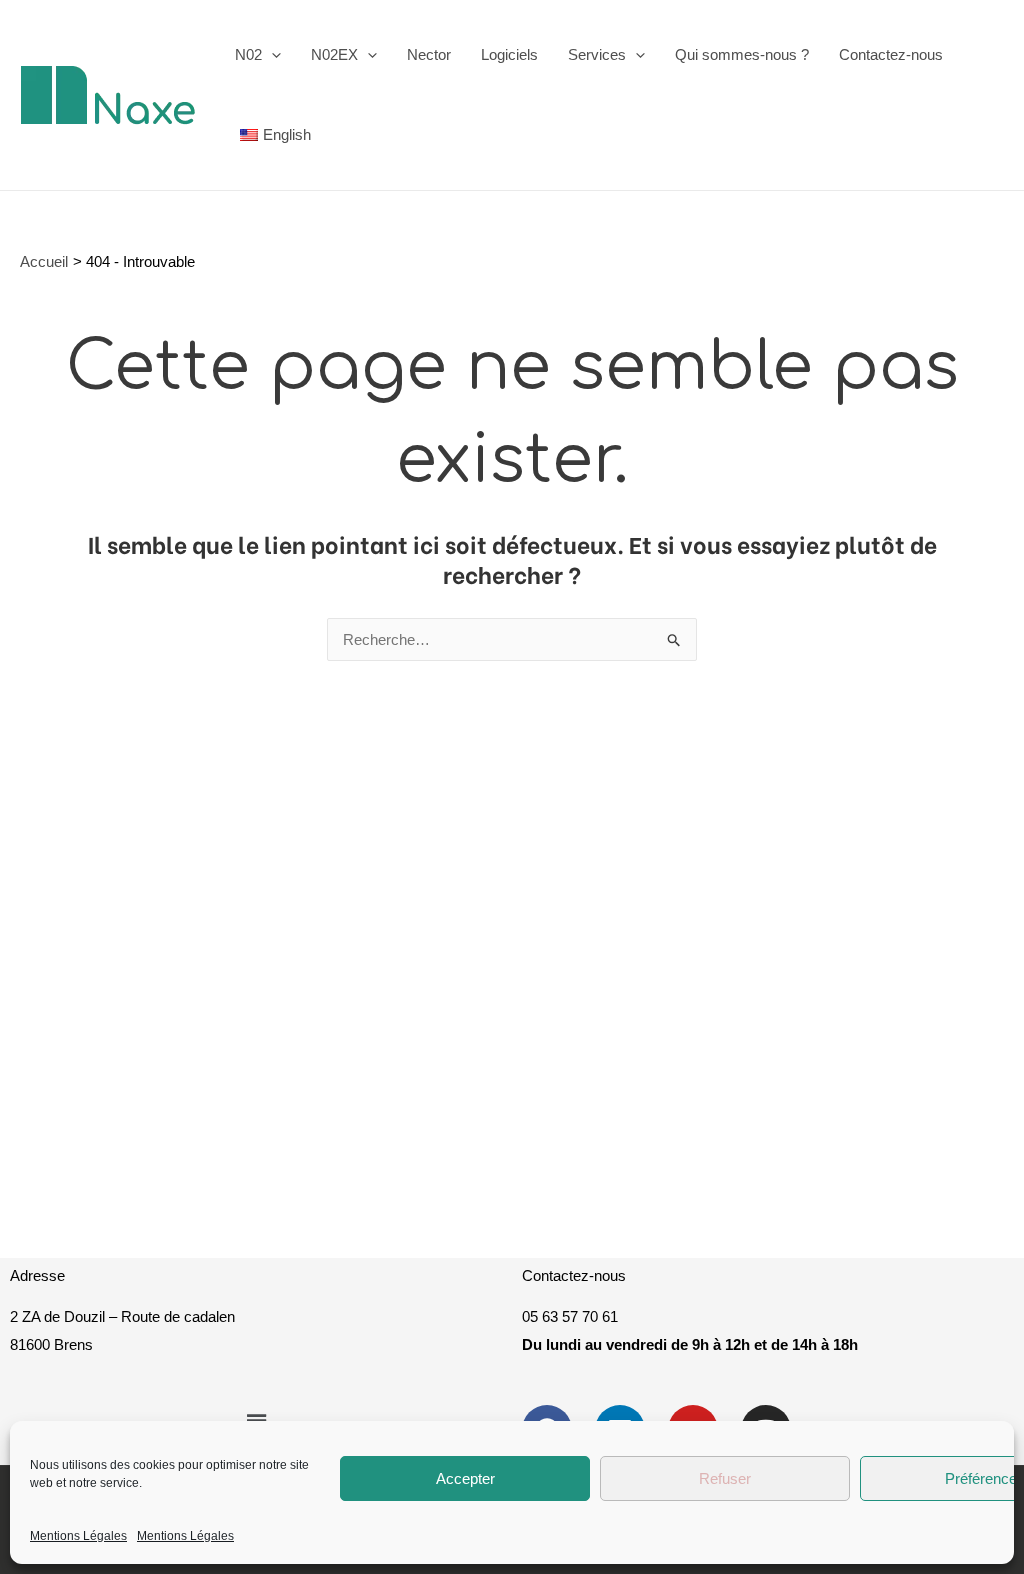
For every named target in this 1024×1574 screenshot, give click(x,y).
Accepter (465, 1478)
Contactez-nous (891, 54)
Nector (429, 54)
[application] (271, 54)
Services (597, 54)
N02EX (334, 54)
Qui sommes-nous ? (742, 54)
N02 (248, 54)
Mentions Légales (78, 1536)
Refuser (725, 1478)
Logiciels (509, 54)
